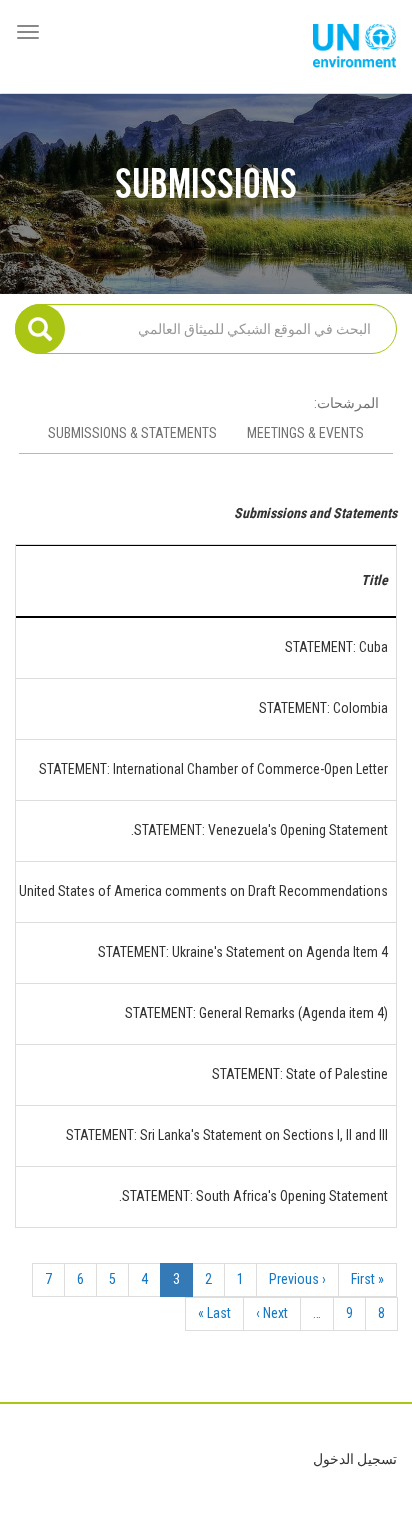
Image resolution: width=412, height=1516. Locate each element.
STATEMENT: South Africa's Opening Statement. (253, 1196)
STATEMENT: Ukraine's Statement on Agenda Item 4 (243, 952)
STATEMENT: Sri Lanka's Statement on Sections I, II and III (227, 1135)
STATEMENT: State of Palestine (300, 1074)
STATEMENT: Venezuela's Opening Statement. (259, 830)
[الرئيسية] (354, 47)
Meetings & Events (305, 433)
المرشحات (348, 403)
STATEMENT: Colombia (323, 708)
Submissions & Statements (132, 433)
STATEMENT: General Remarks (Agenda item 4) (256, 1013)
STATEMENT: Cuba (336, 647)
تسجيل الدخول (355, 1459)
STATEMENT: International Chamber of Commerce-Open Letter (213, 769)
